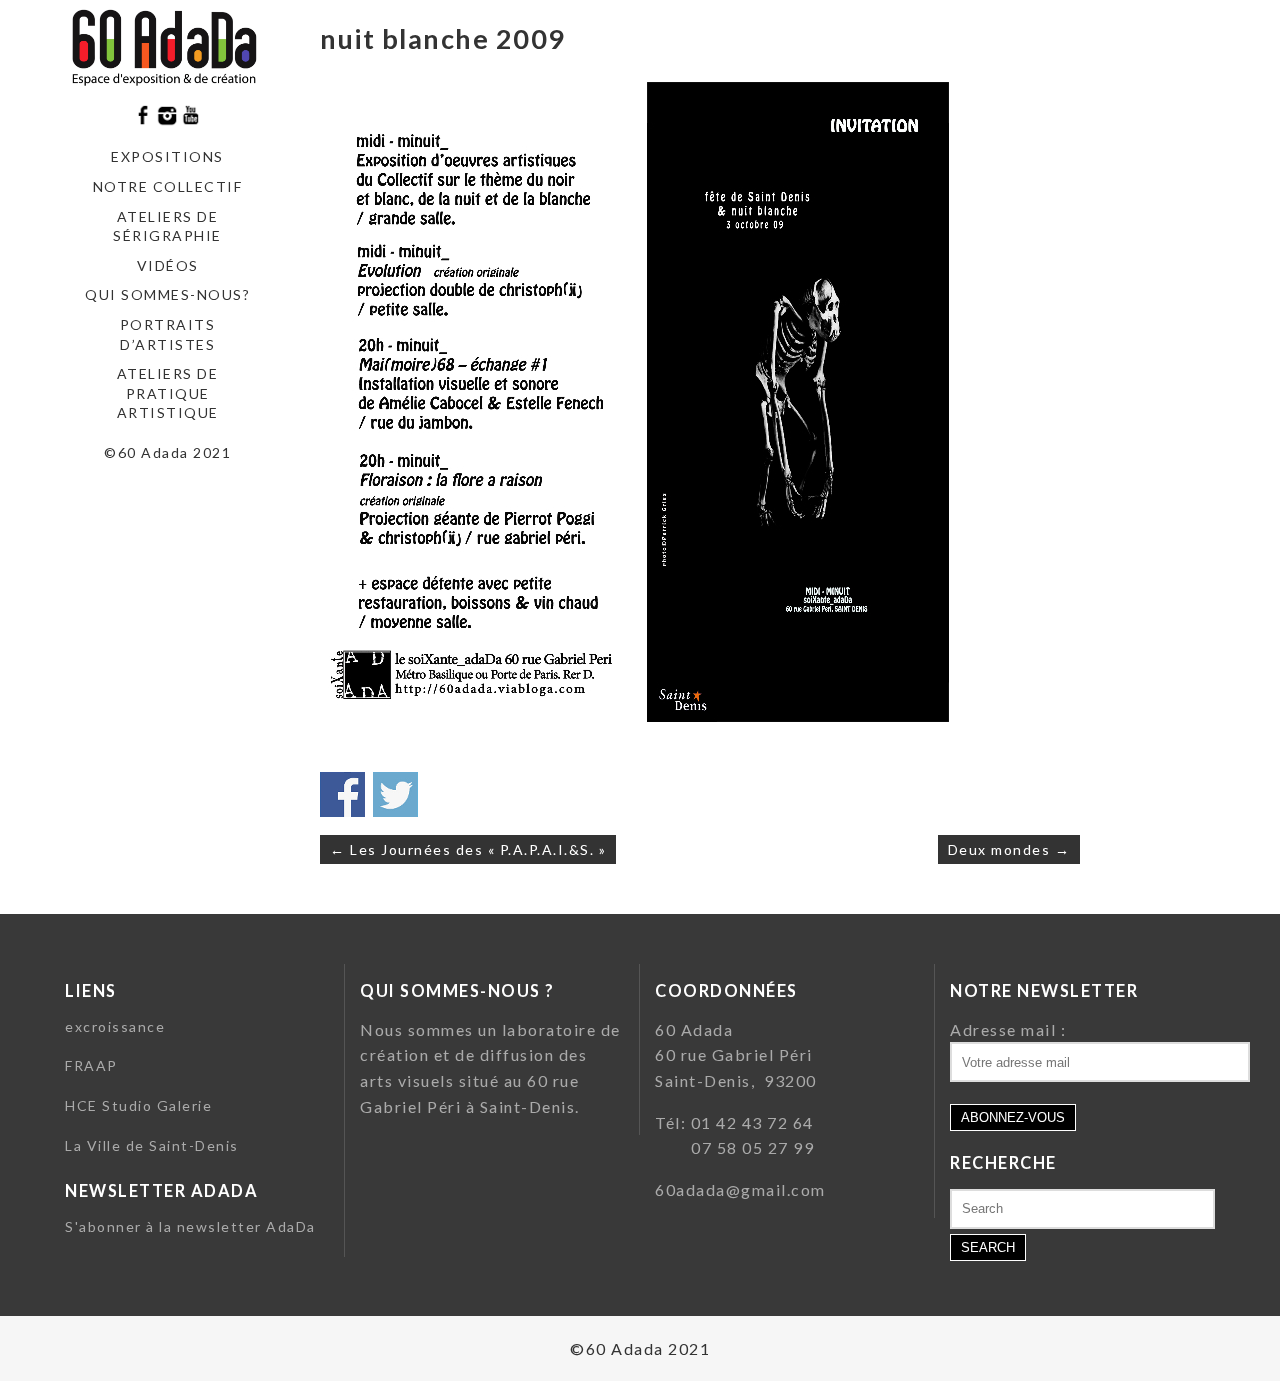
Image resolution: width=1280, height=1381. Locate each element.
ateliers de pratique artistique (168, 393)
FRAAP (91, 1065)
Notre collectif (168, 186)
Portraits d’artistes (168, 334)
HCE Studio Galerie (138, 1105)
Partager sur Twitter (395, 794)
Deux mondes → (1009, 849)
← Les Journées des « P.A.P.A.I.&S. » (468, 849)
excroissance (115, 1026)
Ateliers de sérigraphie (167, 226)
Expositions (167, 156)
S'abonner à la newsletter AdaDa (190, 1226)
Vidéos (168, 265)
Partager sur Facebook (342, 794)
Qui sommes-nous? (167, 294)
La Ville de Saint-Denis (152, 1145)
